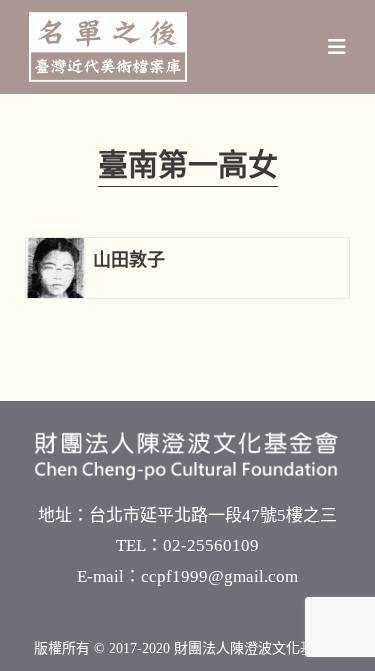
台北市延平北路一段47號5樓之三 (213, 515)
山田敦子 (129, 260)
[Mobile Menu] (337, 47)
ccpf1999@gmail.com (219, 576)
